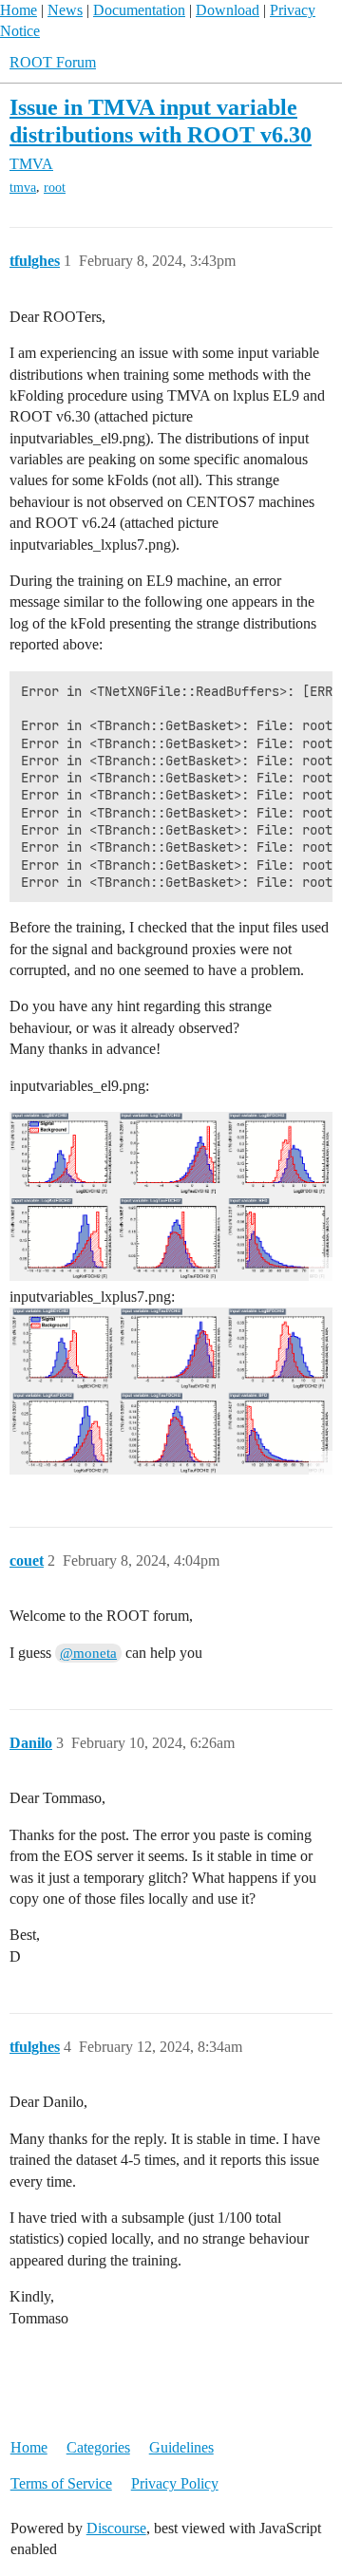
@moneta (88, 1653)
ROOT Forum (53, 62)
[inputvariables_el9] (171, 1196)
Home (19, 10)
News (65, 10)
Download (228, 10)
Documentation (139, 10)
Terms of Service (61, 2483)
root (55, 188)
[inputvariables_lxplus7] (171, 1391)
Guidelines (181, 2447)
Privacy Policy (175, 2483)
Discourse (116, 2528)
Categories (98, 2447)
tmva (23, 188)
